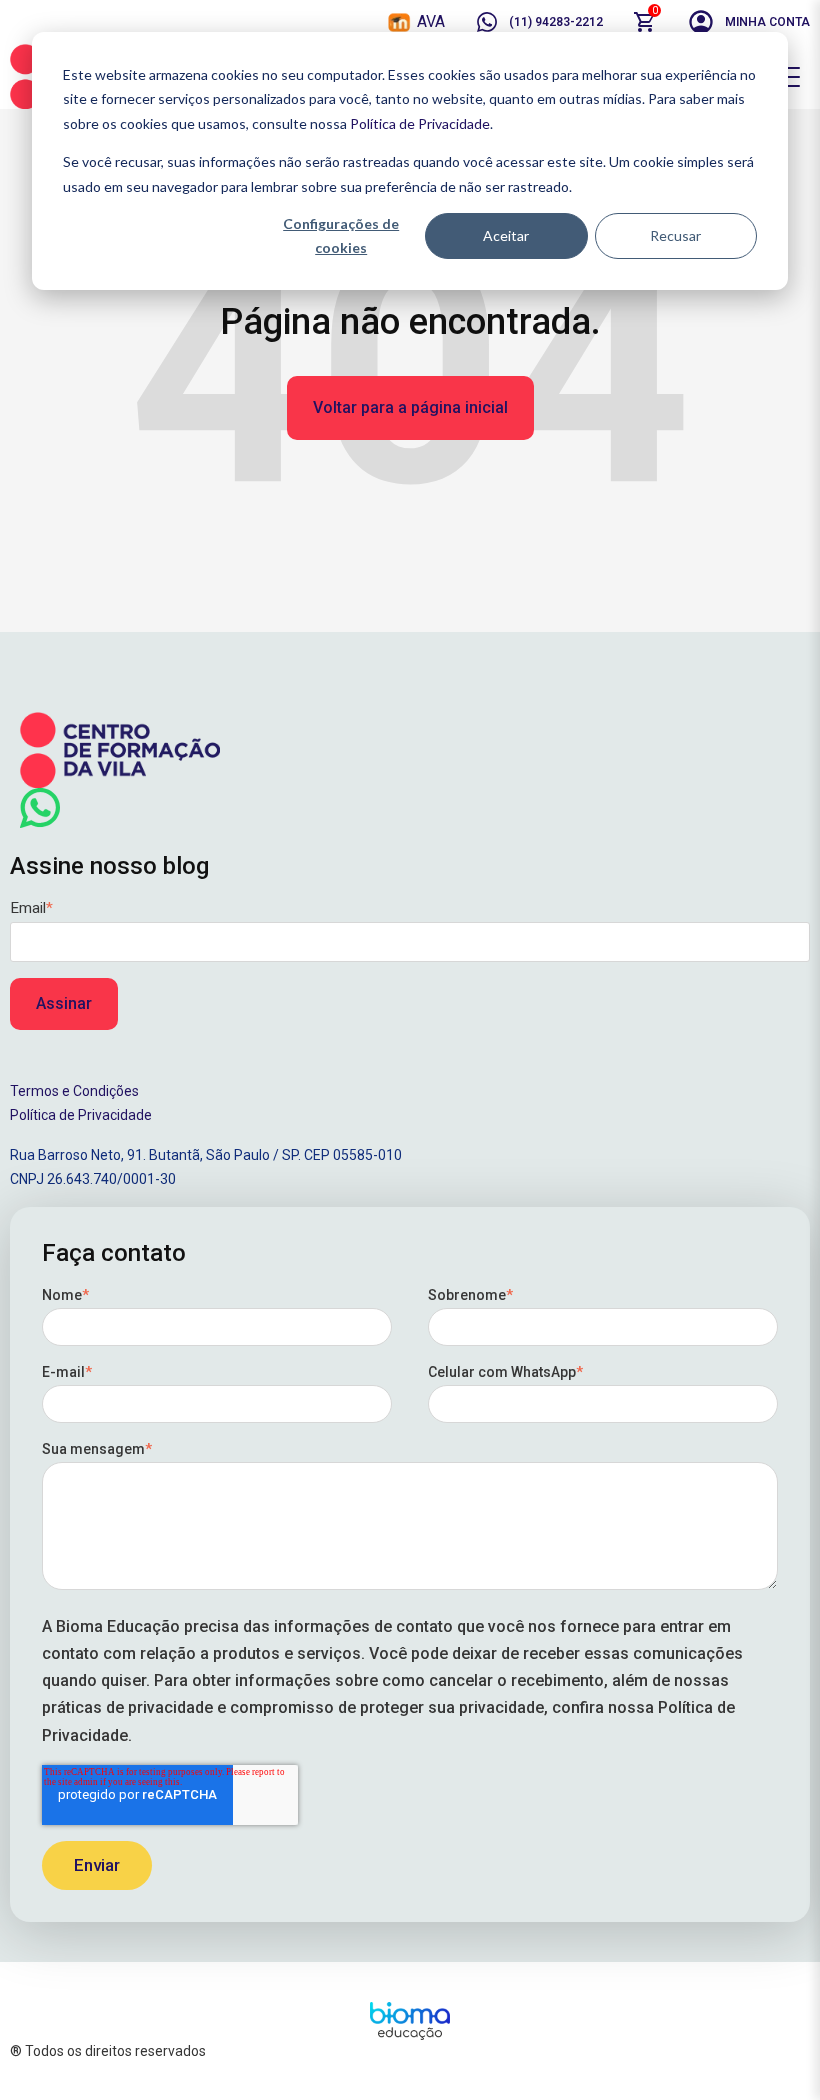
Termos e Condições (74, 1091)
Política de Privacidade (420, 123)
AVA (431, 21)
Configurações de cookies (341, 236)
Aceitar (506, 235)
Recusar (675, 235)
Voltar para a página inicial (410, 407)
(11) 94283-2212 (556, 22)
